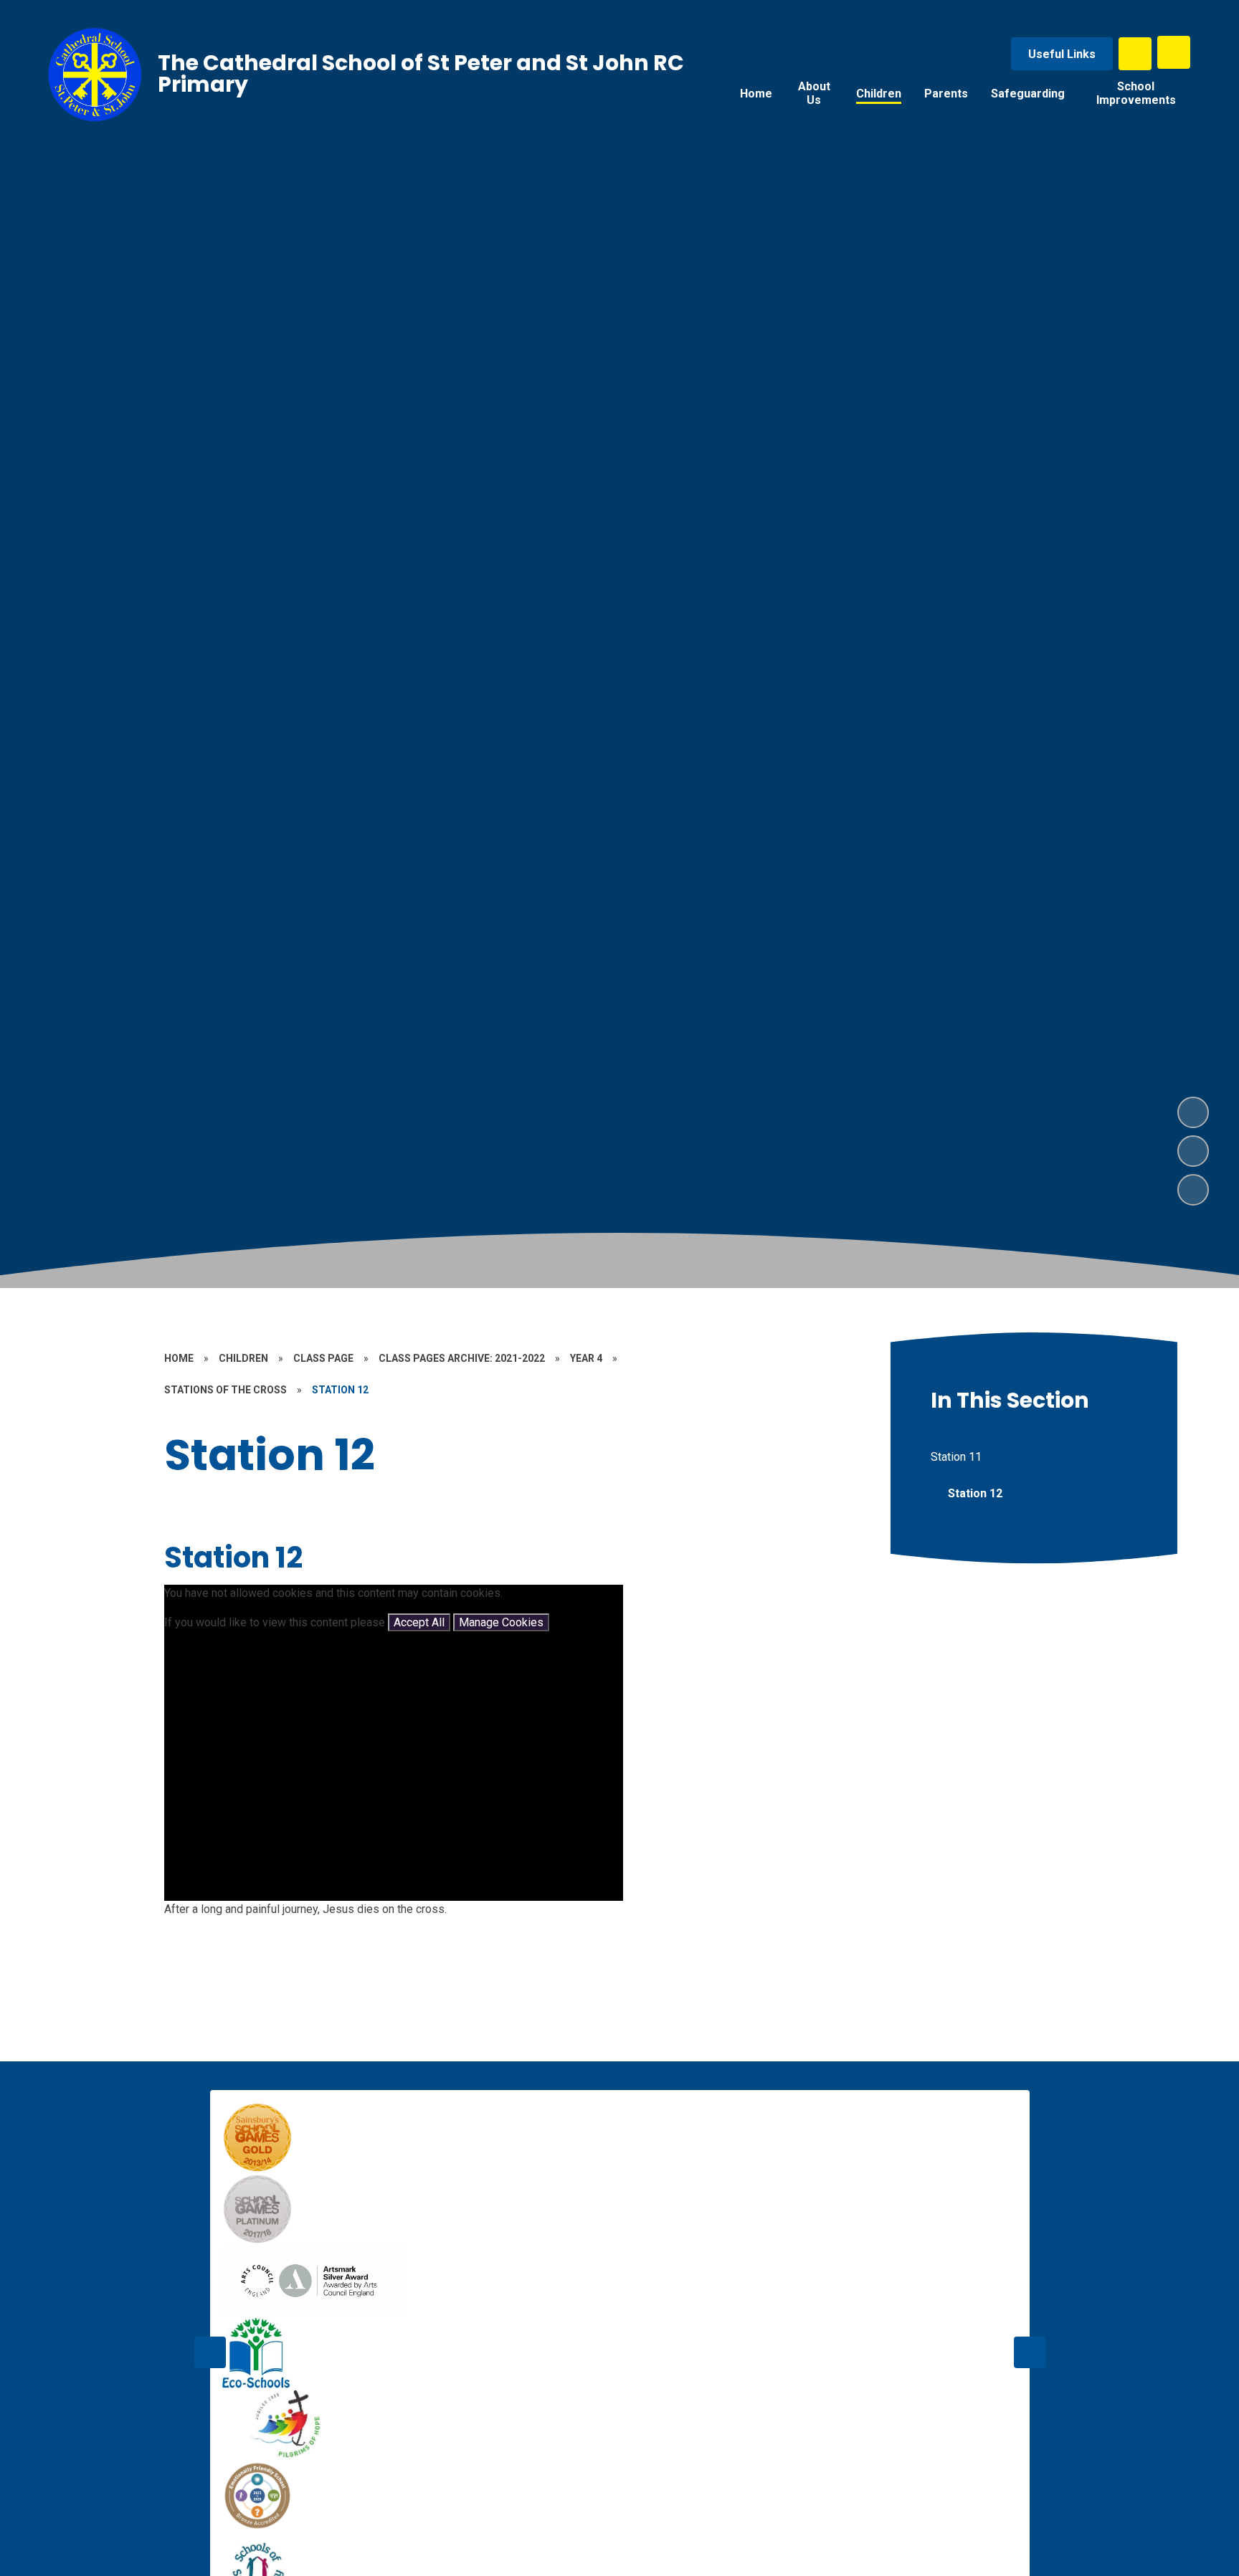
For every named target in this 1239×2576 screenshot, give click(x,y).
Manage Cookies (501, 1622)
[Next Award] (1030, 2352)
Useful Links (1062, 54)
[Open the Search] (1135, 54)
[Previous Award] (210, 2352)
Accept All (419, 1622)
